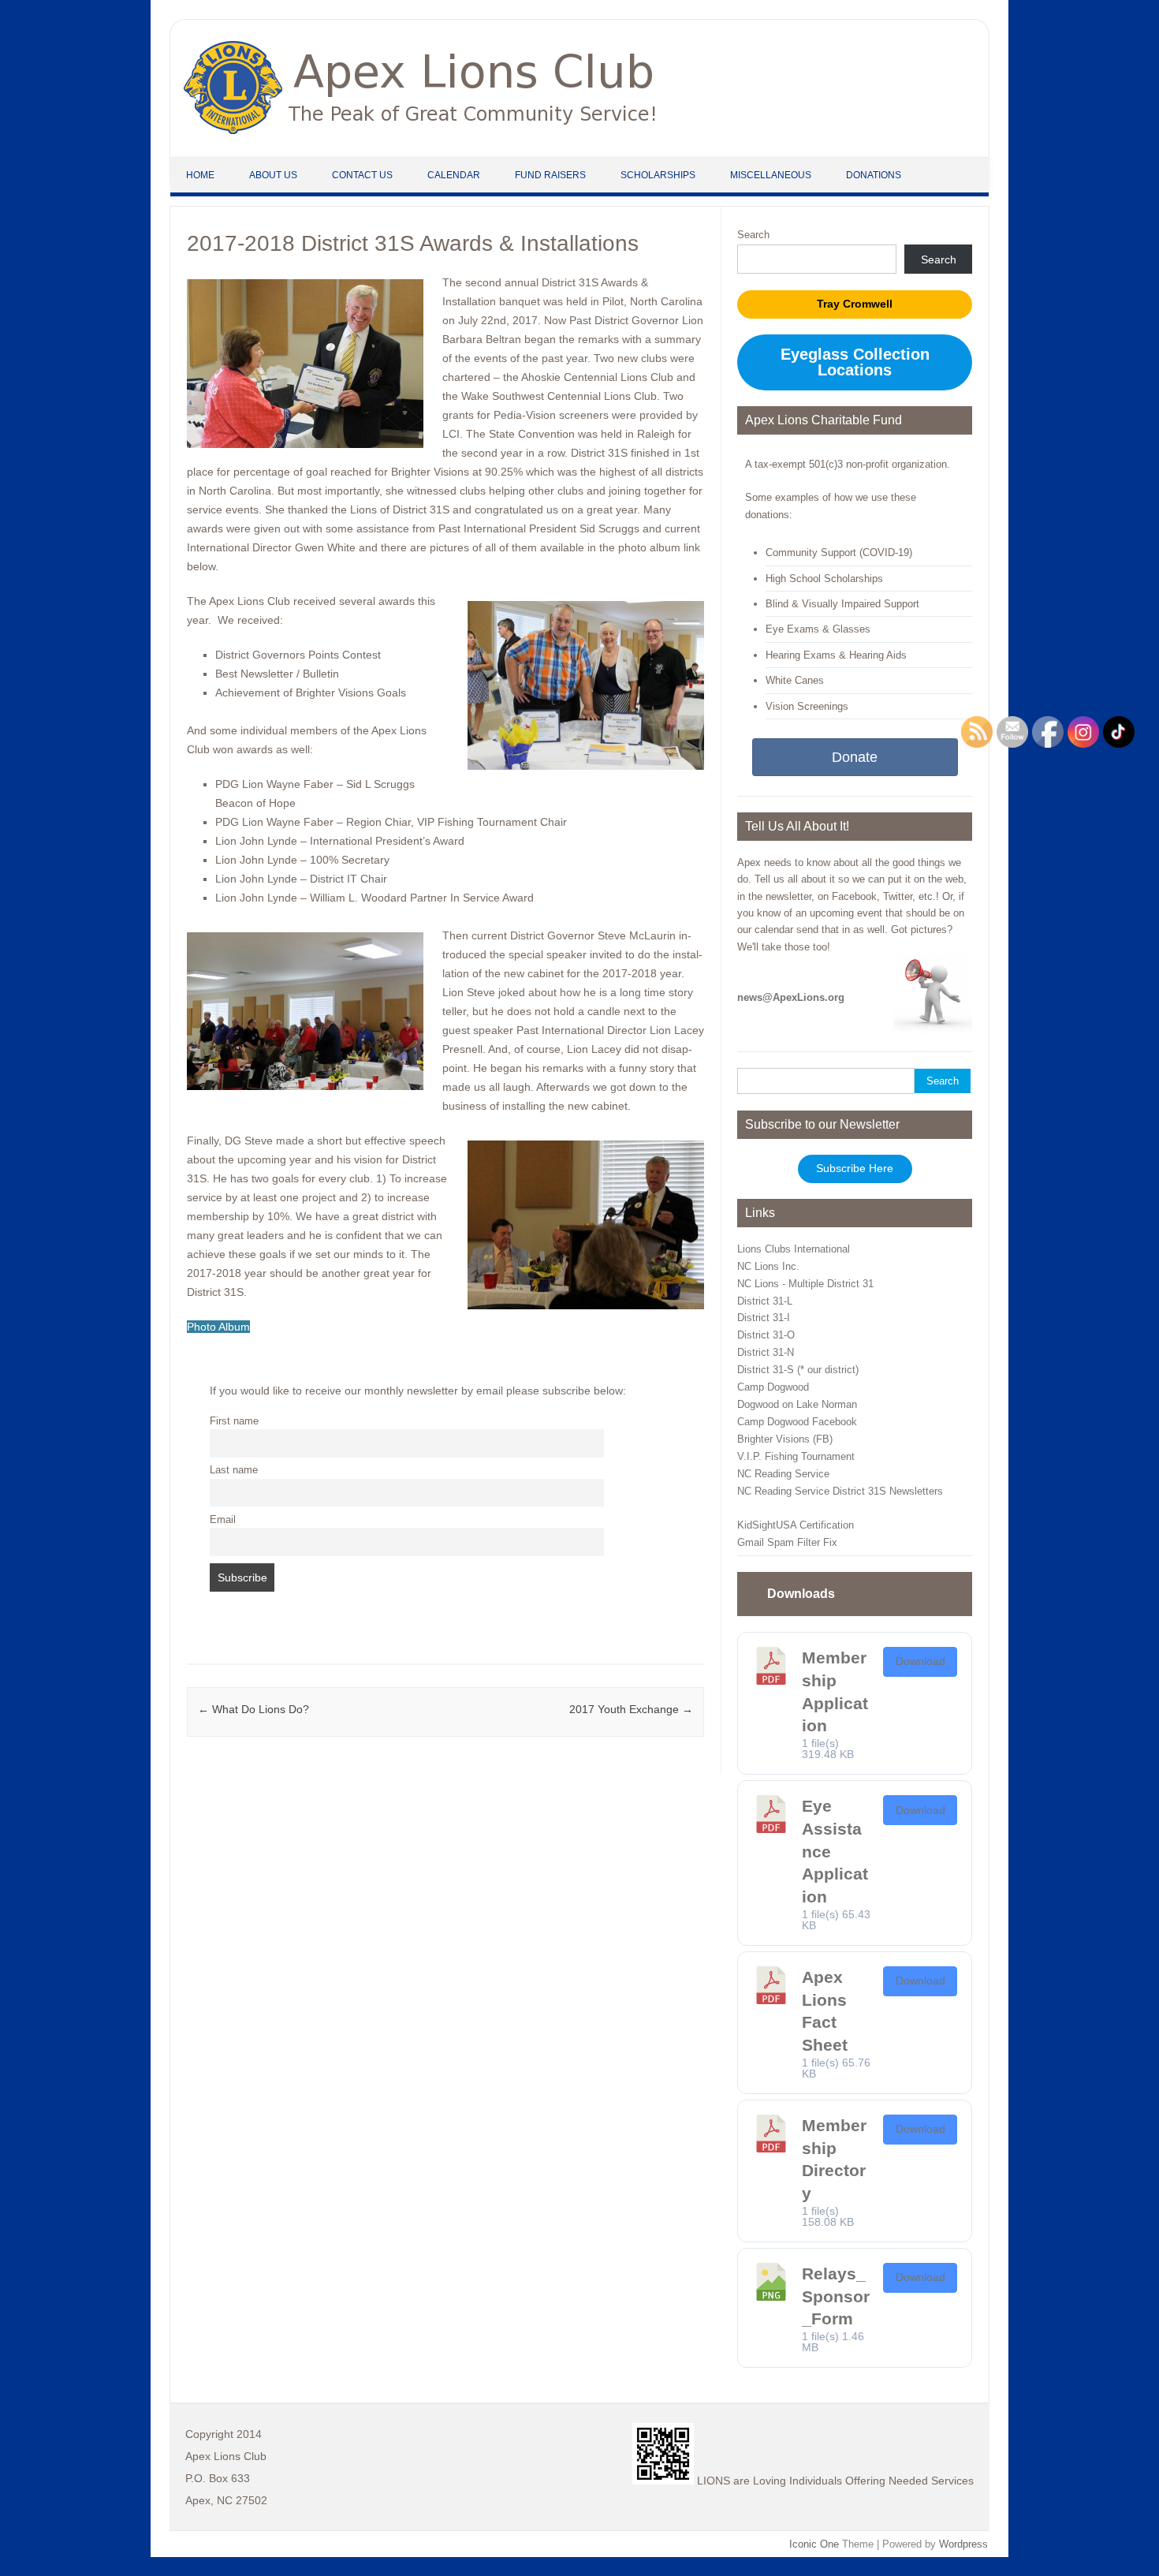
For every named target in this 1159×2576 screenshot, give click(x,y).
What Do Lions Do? (253, 1709)
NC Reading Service (783, 1474)
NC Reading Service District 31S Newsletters (840, 1491)
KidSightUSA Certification (796, 1525)
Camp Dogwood (773, 1387)
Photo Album (218, 1327)
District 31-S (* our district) (798, 1370)
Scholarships (658, 175)
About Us (273, 175)
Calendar (454, 175)
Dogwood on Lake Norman (797, 1404)
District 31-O (766, 1335)
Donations (874, 175)
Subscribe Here (855, 1169)
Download (920, 1661)
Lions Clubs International (794, 1249)
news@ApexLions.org (791, 997)
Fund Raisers (550, 175)
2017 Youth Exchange (631, 1709)
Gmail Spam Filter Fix (787, 1542)
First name (234, 1421)
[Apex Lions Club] (420, 130)
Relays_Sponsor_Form (836, 2296)
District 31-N (766, 1352)
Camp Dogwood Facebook (797, 1422)
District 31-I (764, 1318)
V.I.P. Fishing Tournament (796, 1456)
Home (200, 175)
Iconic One (814, 2544)
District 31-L (765, 1301)
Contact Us (362, 175)
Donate (855, 757)
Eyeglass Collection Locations (855, 362)
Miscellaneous (771, 175)
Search (753, 235)
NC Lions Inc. (768, 1266)
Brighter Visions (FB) (785, 1439)
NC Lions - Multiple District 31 (805, 1284)
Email (223, 1520)
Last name (234, 1470)
